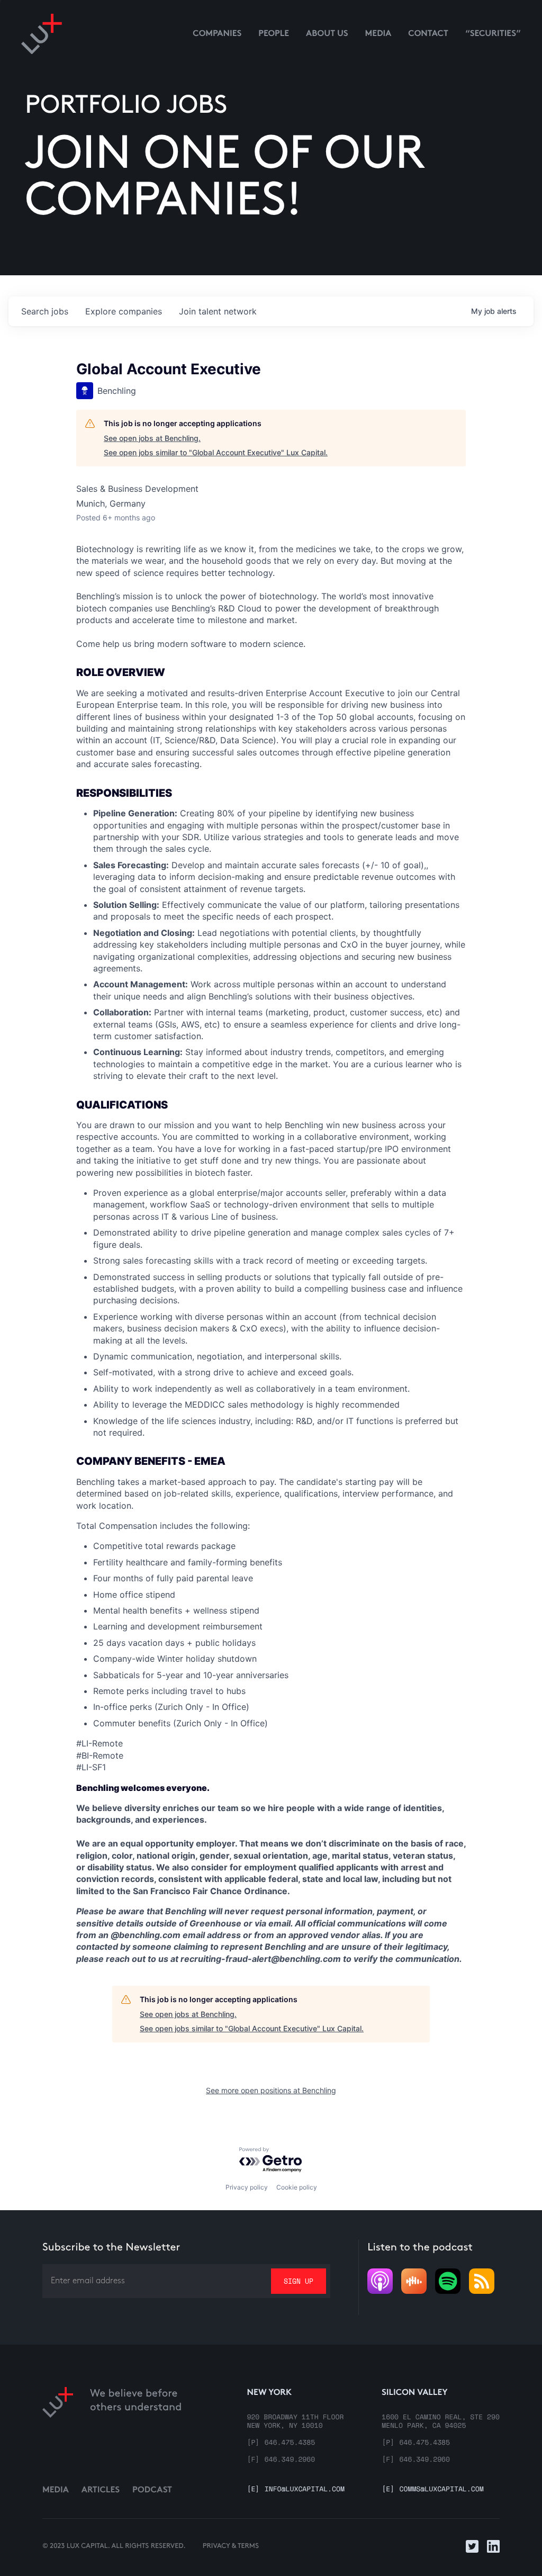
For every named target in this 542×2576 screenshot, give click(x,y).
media (378, 34)
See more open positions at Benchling (271, 2090)
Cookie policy (297, 2187)
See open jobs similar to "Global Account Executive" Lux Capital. (216, 452)
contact (428, 34)
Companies (217, 34)
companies (124, 311)
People (274, 34)
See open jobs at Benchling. (152, 438)
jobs (45, 311)
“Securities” (493, 34)
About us (327, 34)
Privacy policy (247, 2187)
